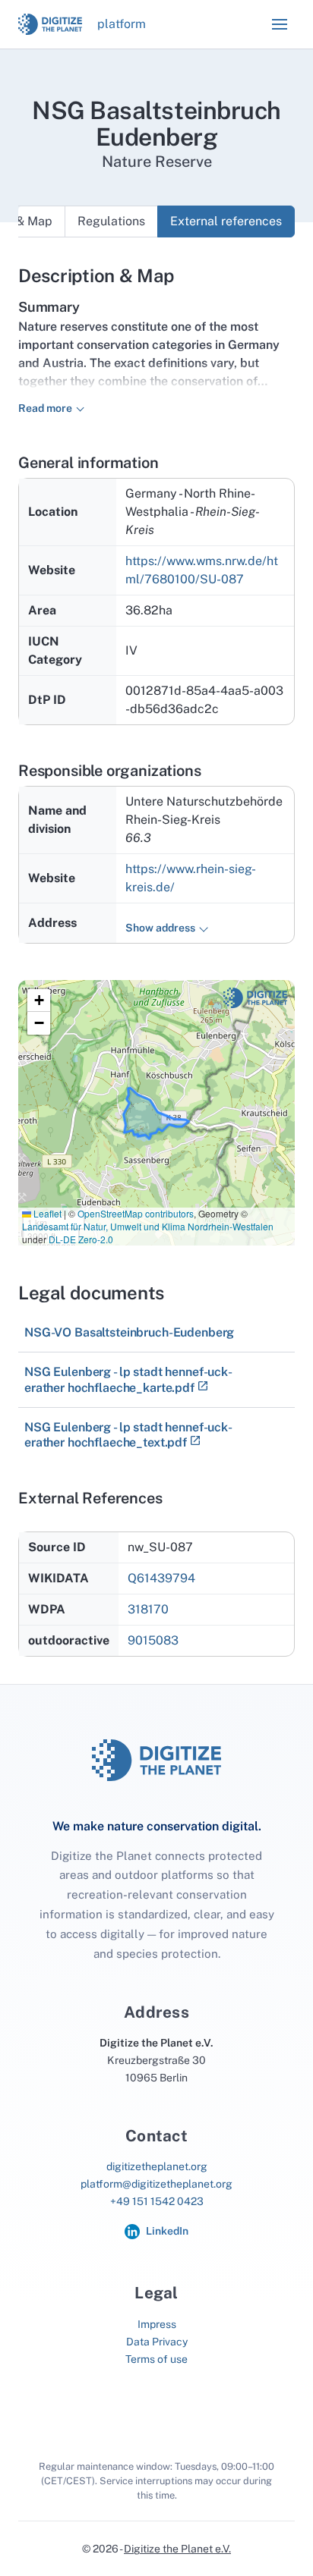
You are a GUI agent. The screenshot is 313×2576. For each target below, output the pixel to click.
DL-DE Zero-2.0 (81, 1239)
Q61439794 (161, 1578)
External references (226, 221)
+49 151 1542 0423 (157, 2201)
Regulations (111, 221)
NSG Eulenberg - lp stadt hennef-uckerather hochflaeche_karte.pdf (128, 1379)
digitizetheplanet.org (157, 2166)
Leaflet (46, 1213)
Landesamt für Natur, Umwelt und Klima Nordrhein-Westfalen (148, 1226)
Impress (157, 2324)
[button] (280, 24)
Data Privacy (157, 2342)
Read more (45, 408)
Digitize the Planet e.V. (177, 2549)
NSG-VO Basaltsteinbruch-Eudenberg (129, 1332)
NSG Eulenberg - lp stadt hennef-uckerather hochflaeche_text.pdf (128, 1435)
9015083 (153, 1640)
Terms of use (156, 2359)
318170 (148, 1609)
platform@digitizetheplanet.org (156, 2184)
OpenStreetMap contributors (136, 1213)
